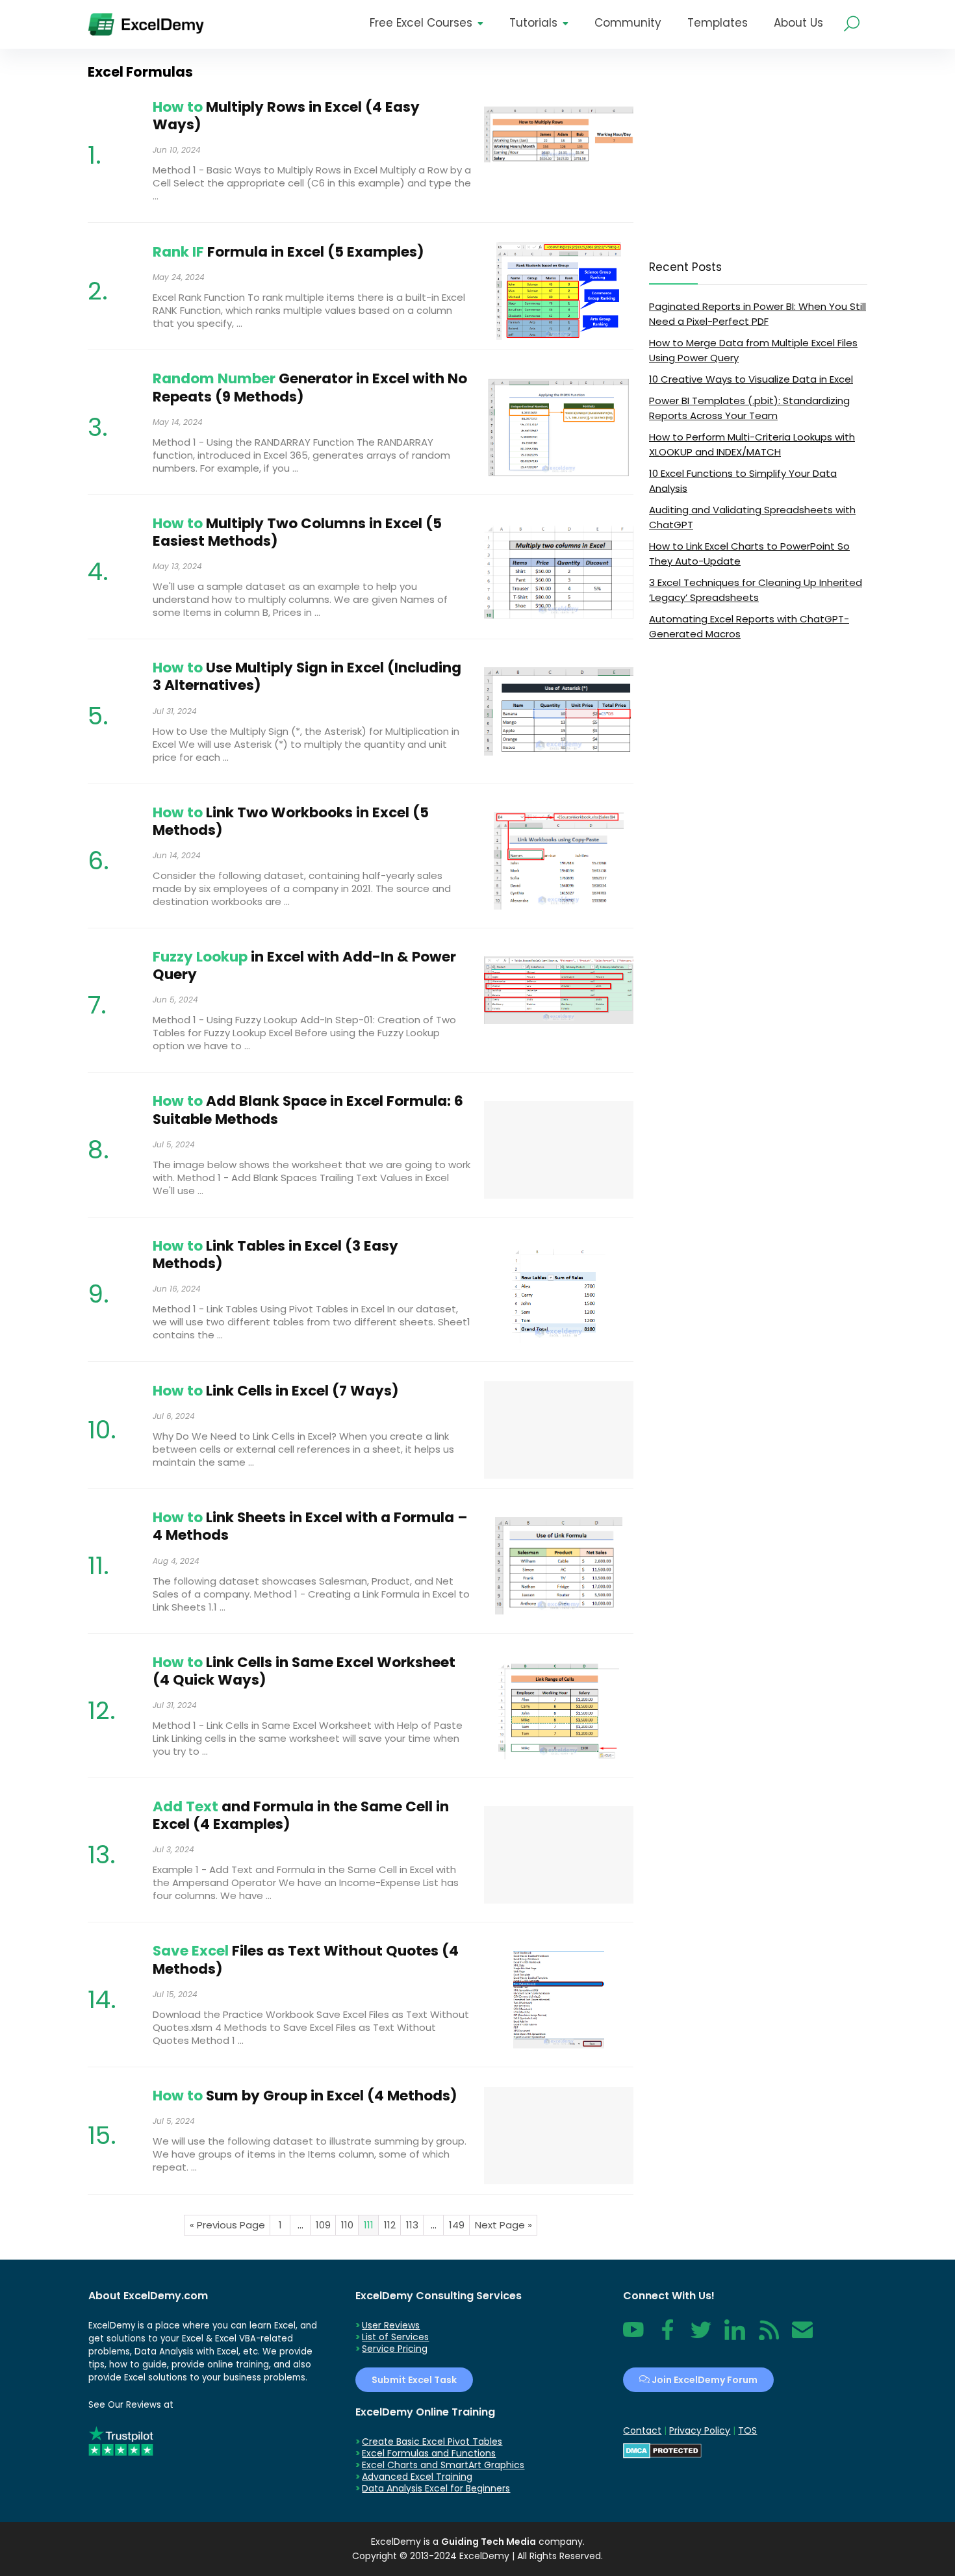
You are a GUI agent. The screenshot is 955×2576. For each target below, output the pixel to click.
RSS (766, 2337)
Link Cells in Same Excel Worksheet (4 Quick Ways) (304, 1671)
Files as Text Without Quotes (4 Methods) (306, 1959)
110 (347, 2225)
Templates (718, 23)
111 (369, 2225)
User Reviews (391, 2325)
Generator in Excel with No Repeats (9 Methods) (310, 387)
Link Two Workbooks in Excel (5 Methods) (291, 821)
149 (457, 2225)
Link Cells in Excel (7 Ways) (276, 1391)
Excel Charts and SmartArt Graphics (443, 2465)
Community (628, 23)
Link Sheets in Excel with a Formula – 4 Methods (310, 1526)
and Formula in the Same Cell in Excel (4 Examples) (301, 1815)
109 (323, 2225)
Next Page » (503, 2225)
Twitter (701, 2337)
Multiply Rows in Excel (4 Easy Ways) (286, 116)
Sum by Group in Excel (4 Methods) (305, 2096)
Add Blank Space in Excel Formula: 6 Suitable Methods (308, 1110)
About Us (798, 23)
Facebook (667, 2337)
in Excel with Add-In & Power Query (304, 965)
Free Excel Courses (421, 23)
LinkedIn (735, 2337)
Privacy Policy (700, 2430)
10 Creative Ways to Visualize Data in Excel (751, 379)
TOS (747, 2430)
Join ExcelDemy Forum (704, 2380)
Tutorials (533, 23)
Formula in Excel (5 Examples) (288, 252)
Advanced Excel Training (417, 2477)
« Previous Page (227, 2225)
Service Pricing (395, 2349)
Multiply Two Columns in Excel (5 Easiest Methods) (297, 532)
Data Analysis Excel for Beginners (436, 2488)
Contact (802, 2337)
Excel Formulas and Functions (429, 2453)
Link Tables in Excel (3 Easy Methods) (275, 1255)
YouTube (633, 2337)
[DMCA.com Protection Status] (662, 2449)
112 (390, 2225)
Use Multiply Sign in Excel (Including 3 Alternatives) (307, 676)
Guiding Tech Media (489, 2542)
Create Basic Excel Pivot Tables (432, 2442)
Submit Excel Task (414, 2380)
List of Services (395, 2337)
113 (412, 2225)
